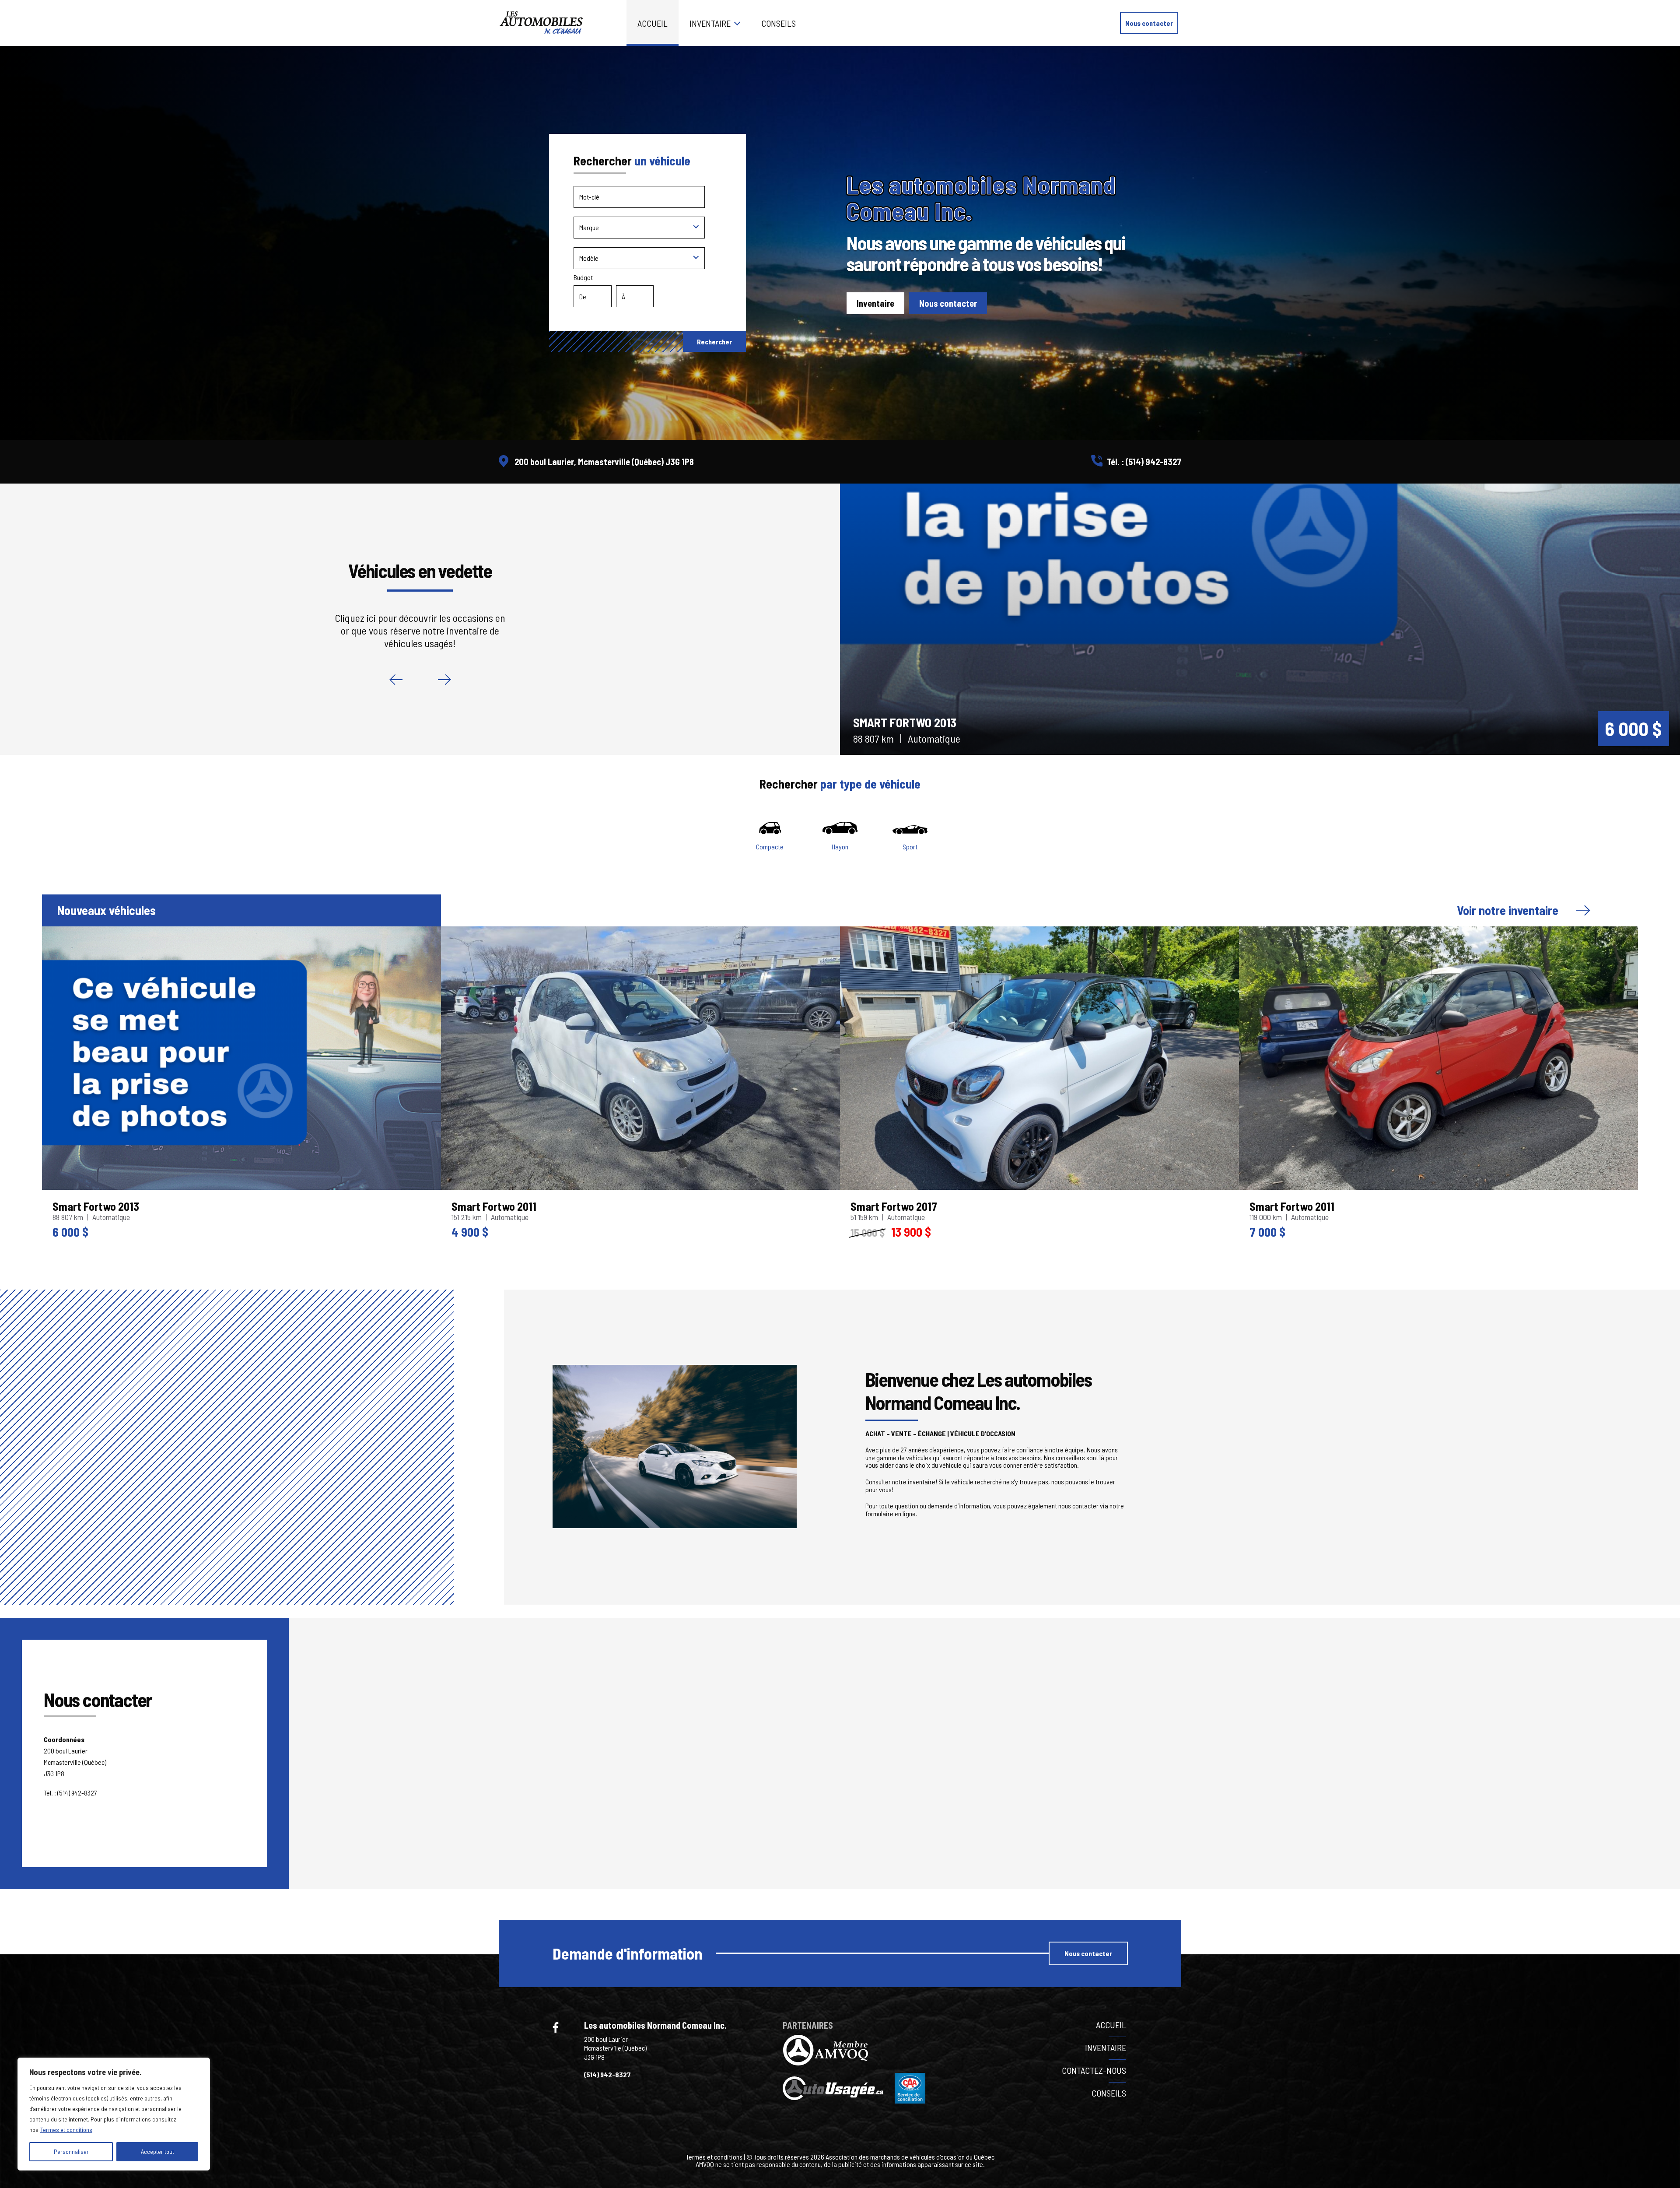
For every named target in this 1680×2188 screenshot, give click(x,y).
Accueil (653, 23)
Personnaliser (71, 2151)
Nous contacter (1149, 23)
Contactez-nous (1094, 2070)
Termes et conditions (66, 2130)
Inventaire (710, 23)
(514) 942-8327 (1153, 462)
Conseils (779, 23)
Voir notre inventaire (1508, 910)
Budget (583, 277)
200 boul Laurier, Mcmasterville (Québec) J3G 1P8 (604, 462)
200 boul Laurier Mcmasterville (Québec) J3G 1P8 (615, 2048)
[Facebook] (556, 2027)
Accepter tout (157, 2151)
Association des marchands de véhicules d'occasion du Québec (910, 2157)
